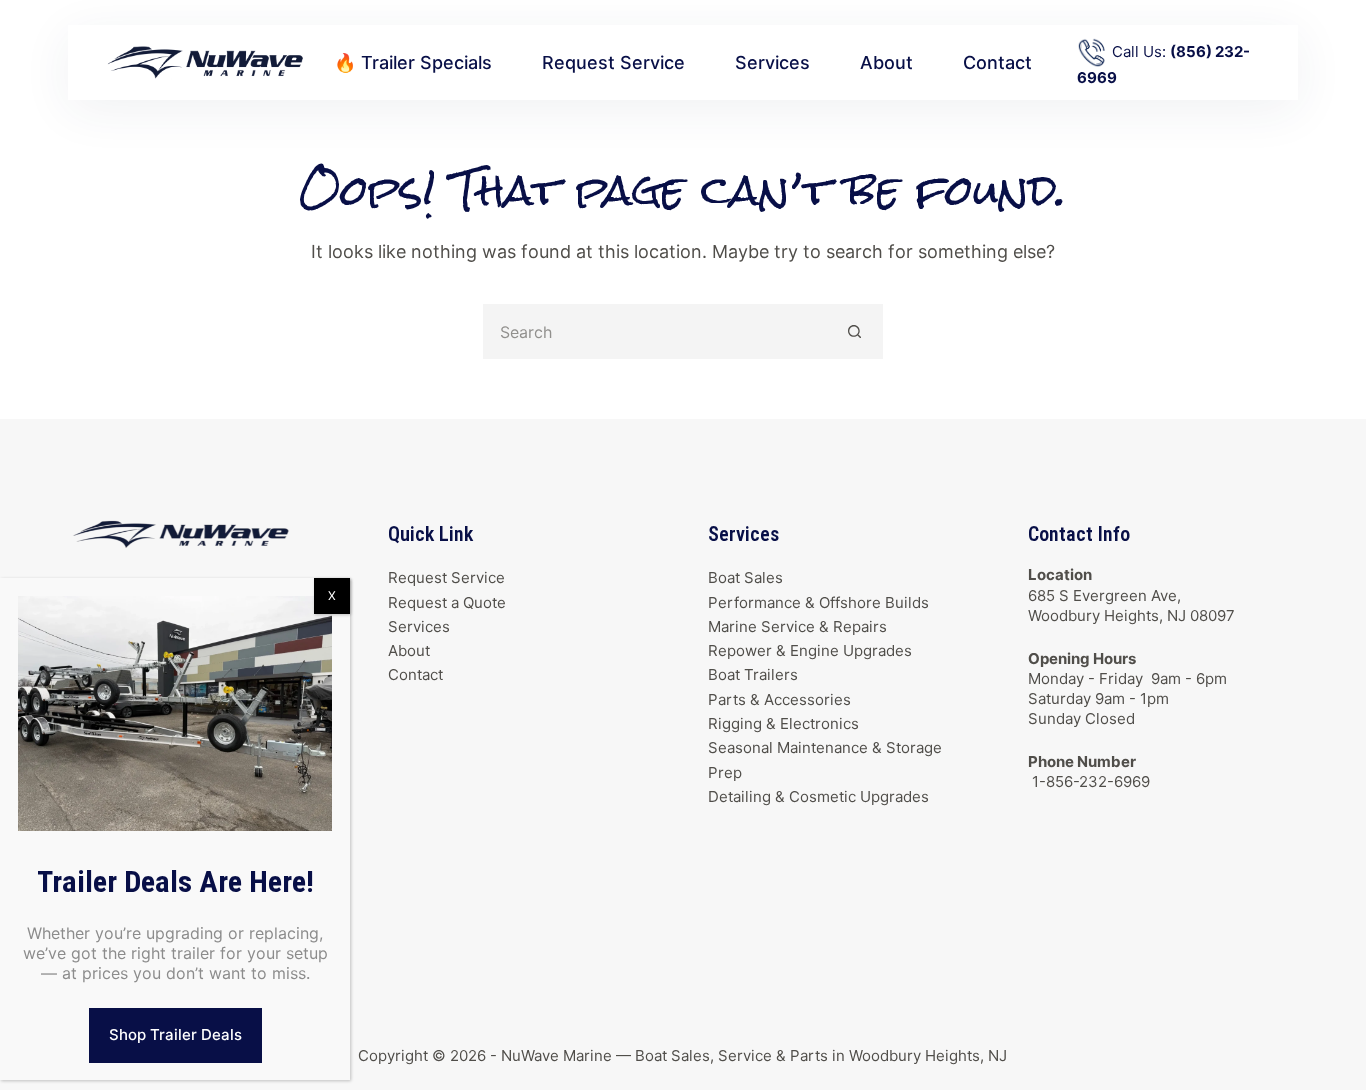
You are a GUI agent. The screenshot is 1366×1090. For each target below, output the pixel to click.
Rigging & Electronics (783, 723)
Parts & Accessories (779, 699)
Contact (997, 62)
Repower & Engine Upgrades (810, 650)
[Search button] (855, 331)
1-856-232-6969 (1089, 781)
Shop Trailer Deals (175, 1034)
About (886, 62)
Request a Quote (447, 602)
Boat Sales (745, 577)
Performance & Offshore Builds (818, 602)
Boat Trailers (753, 674)
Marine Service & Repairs (797, 626)
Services (772, 62)
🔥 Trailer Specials (413, 62)
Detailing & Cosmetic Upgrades (818, 796)
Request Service (613, 62)
